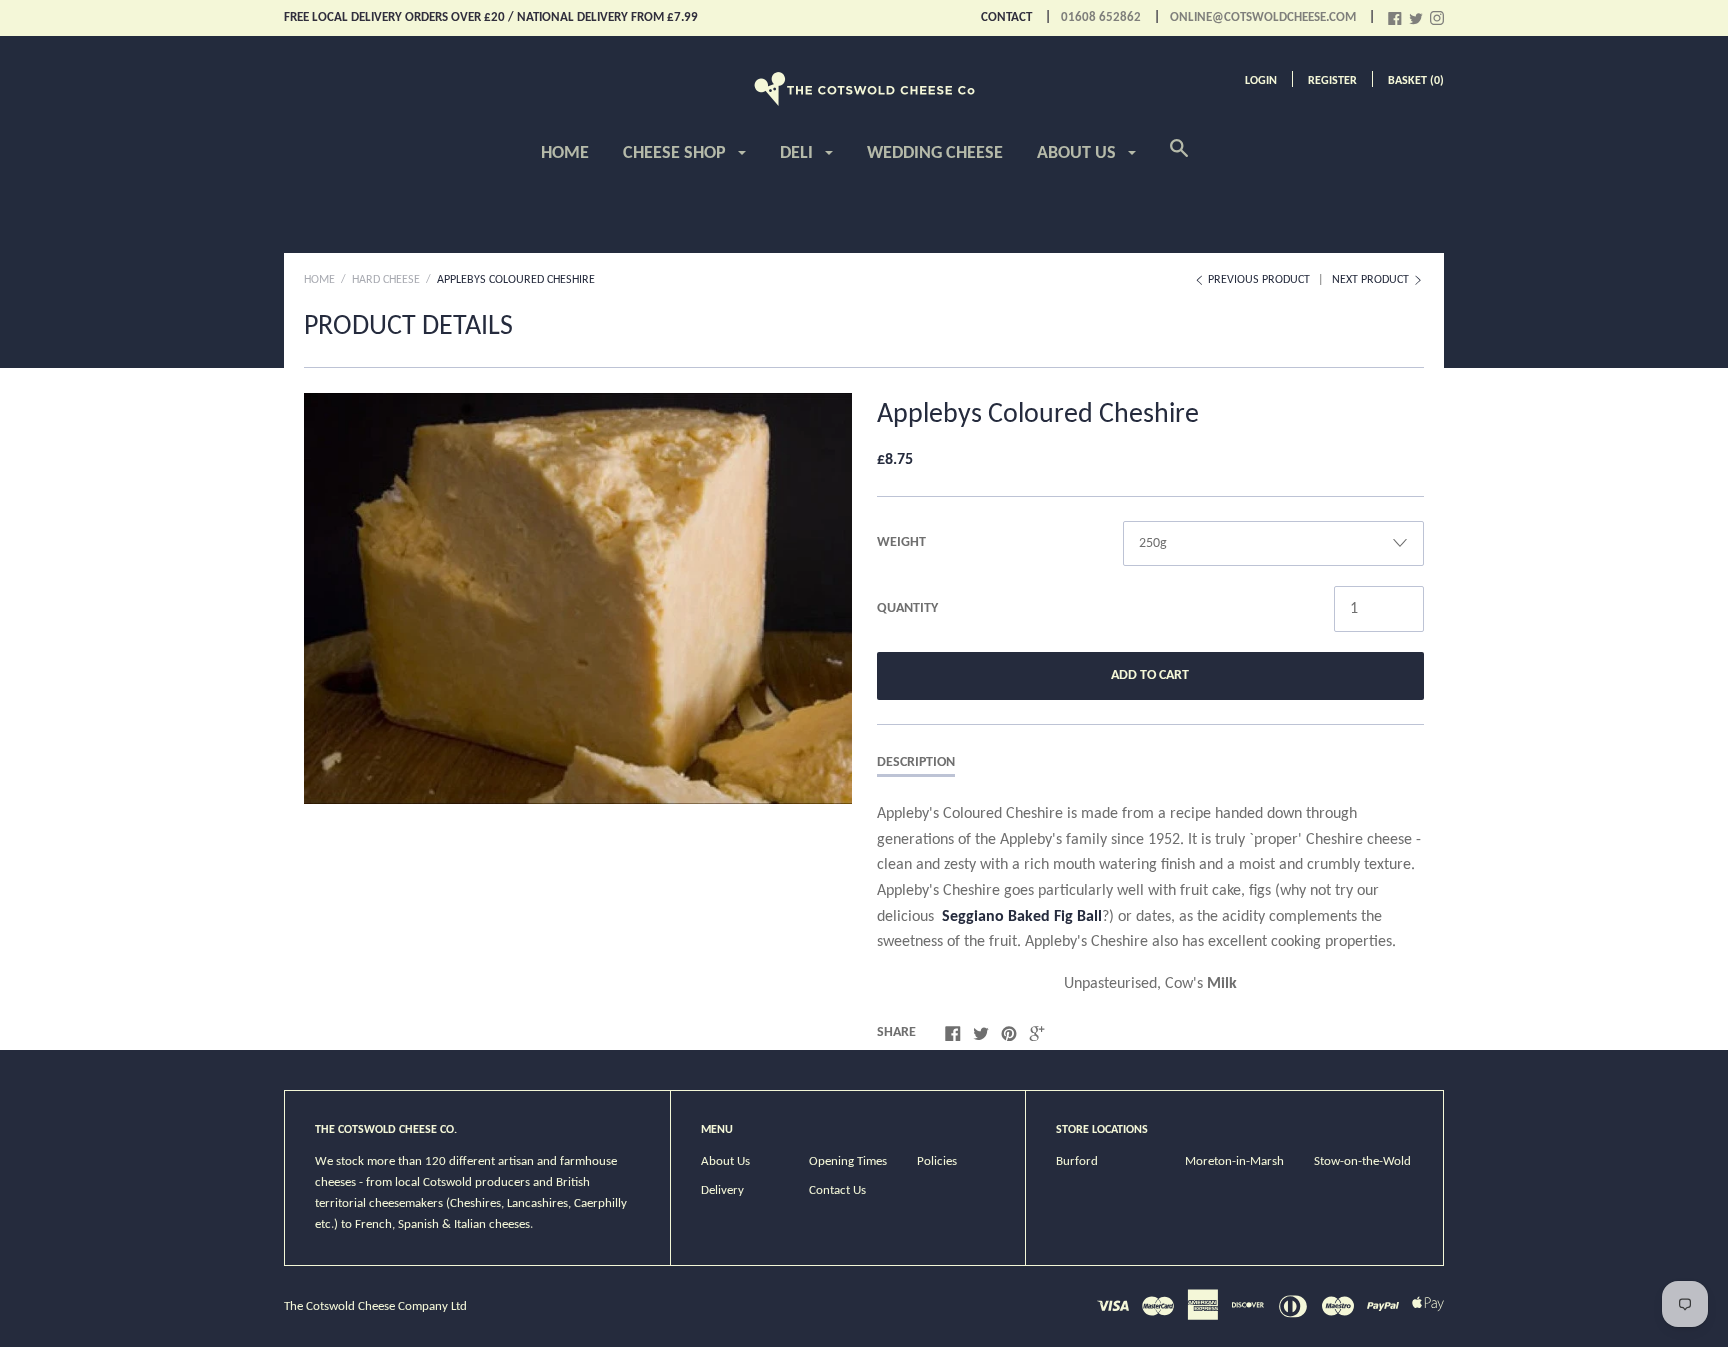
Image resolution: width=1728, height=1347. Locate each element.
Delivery (722, 1190)
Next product (1372, 280)
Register (1332, 81)
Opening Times (848, 1161)
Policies (937, 1161)
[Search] (1179, 160)
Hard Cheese (386, 280)
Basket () (1416, 81)
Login (1261, 81)
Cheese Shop (676, 153)
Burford (1077, 1161)
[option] (578, 598)
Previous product (1259, 280)
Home (565, 153)
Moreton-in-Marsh (1234, 1161)
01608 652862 (1101, 17)
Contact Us (837, 1190)
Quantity (907, 608)
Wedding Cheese (935, 153)
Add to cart (1150, 675)
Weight (901, 542)
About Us (1078, 153)
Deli (798, 153)
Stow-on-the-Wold (1362, 1161)
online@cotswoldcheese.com (1263, 17)
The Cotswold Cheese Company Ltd (375, 1306)
